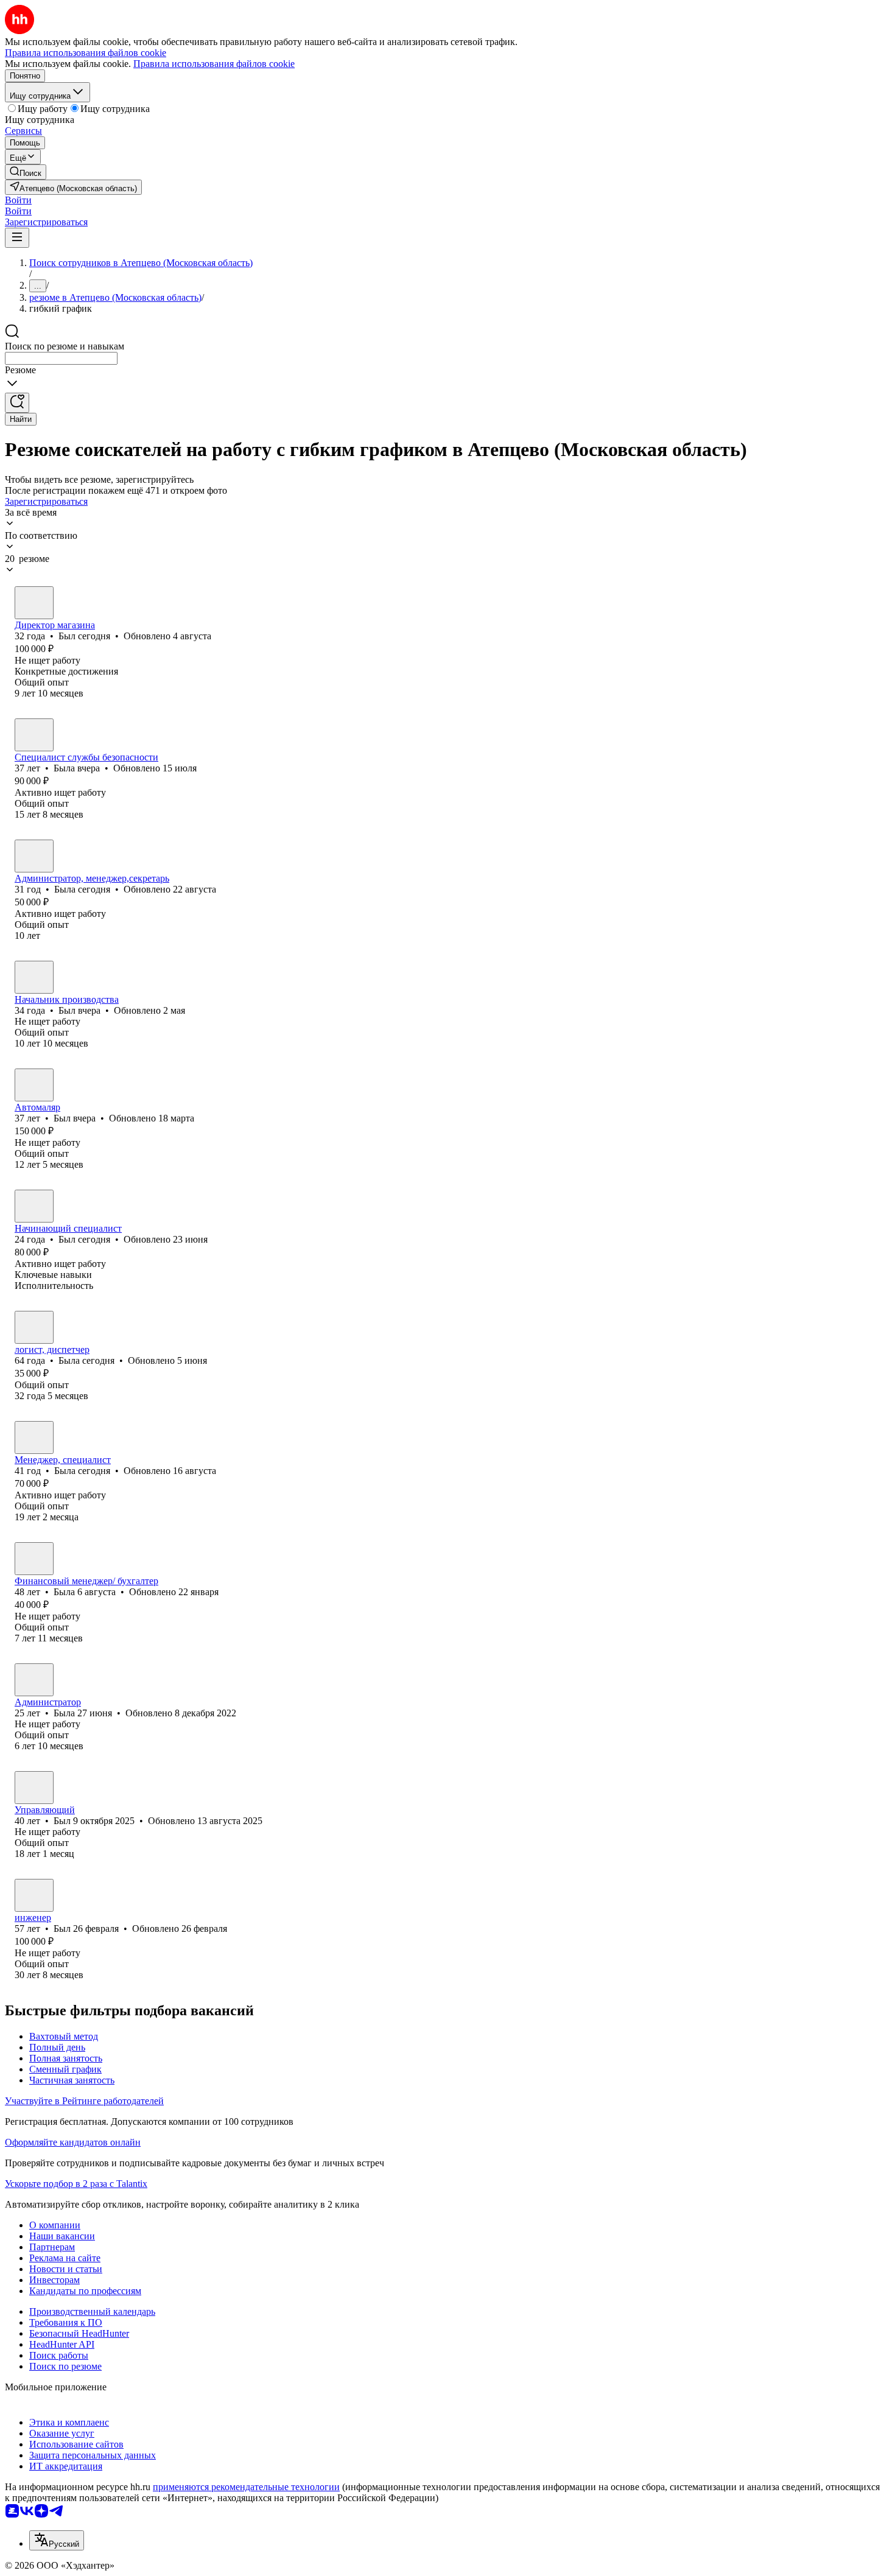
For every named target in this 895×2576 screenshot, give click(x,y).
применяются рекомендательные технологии (246, 2487)
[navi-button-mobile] (17, 238)
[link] (26, 172)
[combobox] (61, 358)
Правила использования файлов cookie (214, 64)
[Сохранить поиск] (17, 403)
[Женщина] (34, 735)
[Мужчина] (34, 603)
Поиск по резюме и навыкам (65, 346)
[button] (18, 200)
